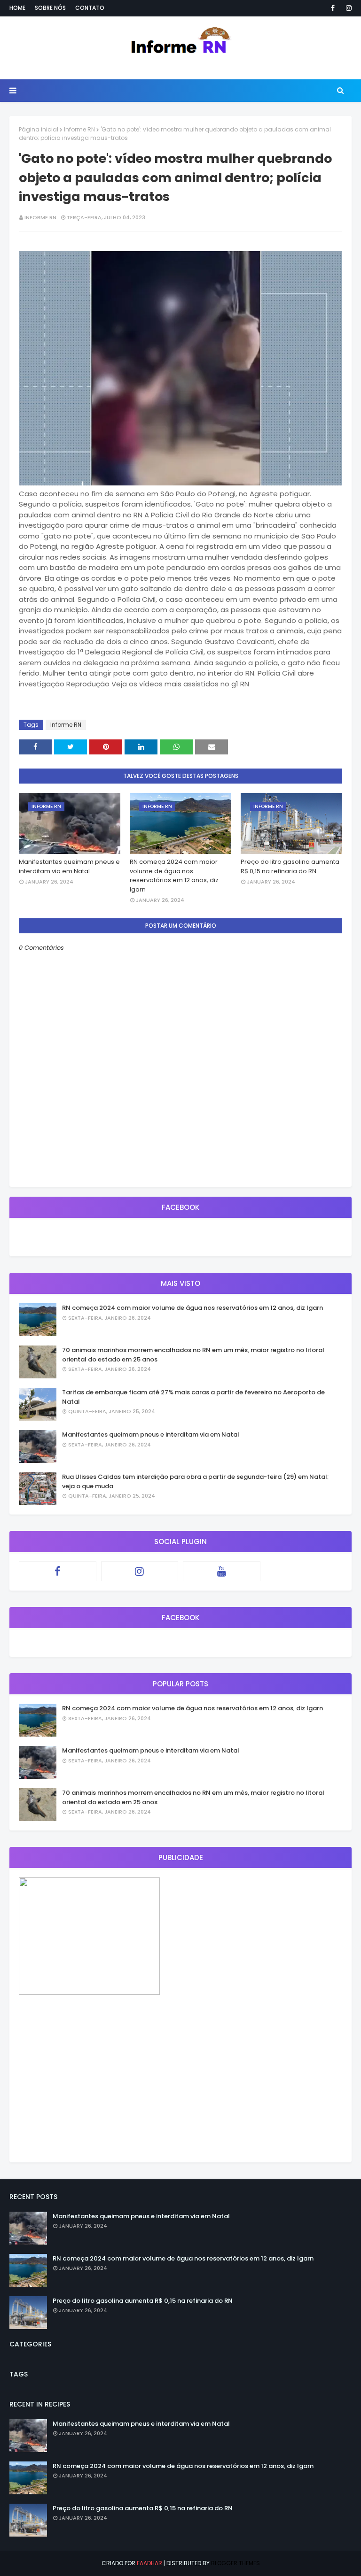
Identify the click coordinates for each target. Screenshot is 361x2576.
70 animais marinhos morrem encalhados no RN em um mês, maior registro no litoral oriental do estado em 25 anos (193, 1355)
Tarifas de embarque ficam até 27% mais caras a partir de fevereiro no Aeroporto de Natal (193, 1397)
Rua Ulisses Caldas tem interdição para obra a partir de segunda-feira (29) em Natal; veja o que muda (196, 1481)
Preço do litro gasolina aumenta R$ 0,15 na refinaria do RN (290, 866)
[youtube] (222, 1571)
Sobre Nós (50, 8)
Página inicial (39, 129)
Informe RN (79, 129)
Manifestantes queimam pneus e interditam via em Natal (69, 866)
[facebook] (333, 8)
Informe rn (40, 217)
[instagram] (347, 8)
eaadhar (149, 2563)
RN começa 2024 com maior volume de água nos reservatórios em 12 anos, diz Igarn (174, 876)
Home (17, 8)
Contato (90, 8)
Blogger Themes (235, 2563)
